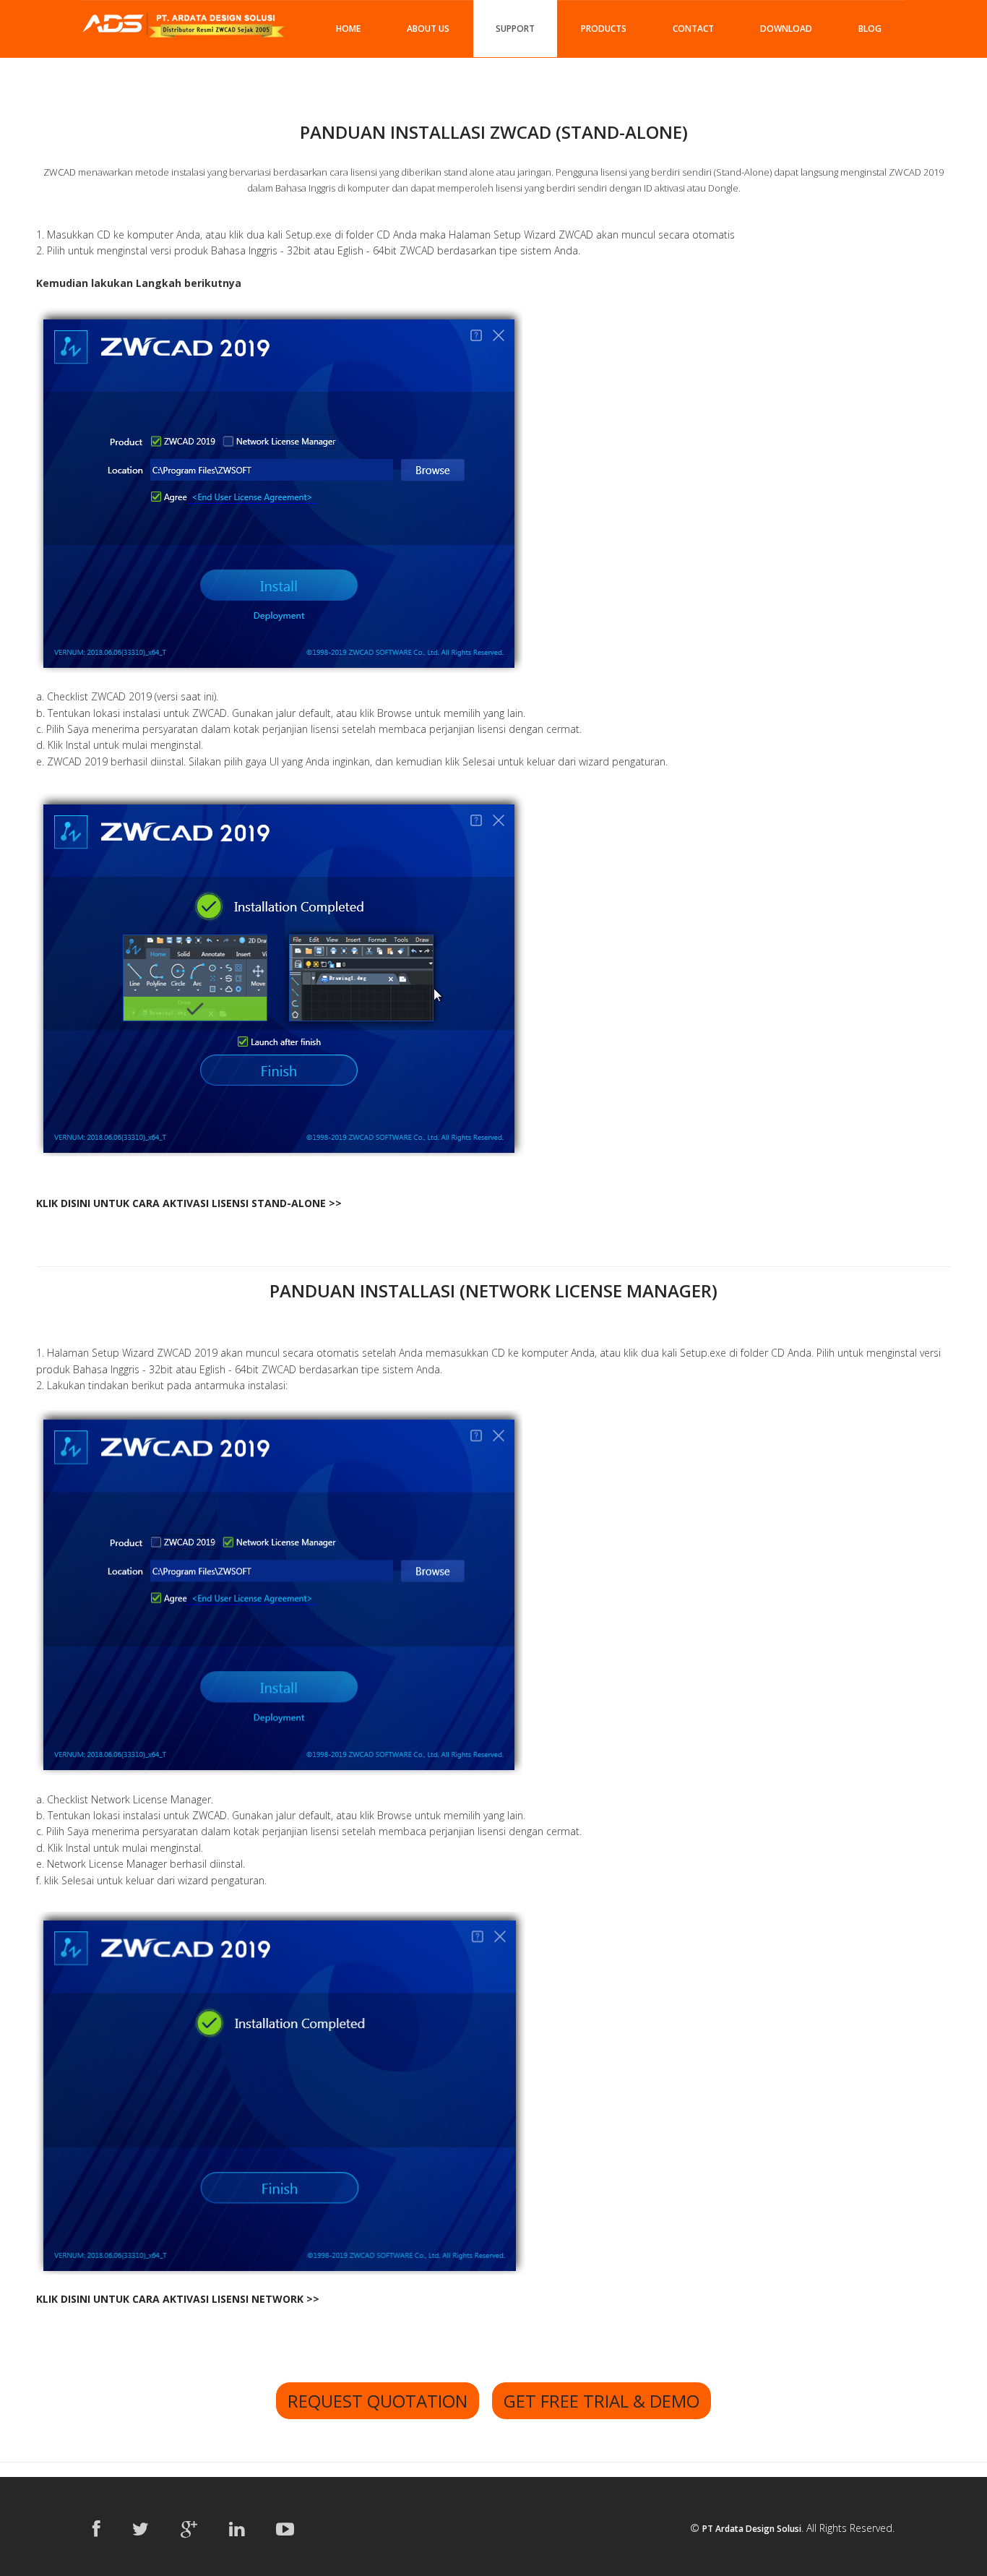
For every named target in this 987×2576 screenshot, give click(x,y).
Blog (870, 29)
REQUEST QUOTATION (378, 2401)
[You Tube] (285, 2528)
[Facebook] (96, 2528)
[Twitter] (141, 2528)
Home (348, 29)
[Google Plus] (189, 2528)
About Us (428, 29)
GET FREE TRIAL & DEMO (602, 2401)
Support (515, 29)
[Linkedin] (237, 2528)
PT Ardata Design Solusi (752, 2529)
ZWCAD (60, 172)
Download (786, 29)
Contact (693, 29)
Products (604, 29)
